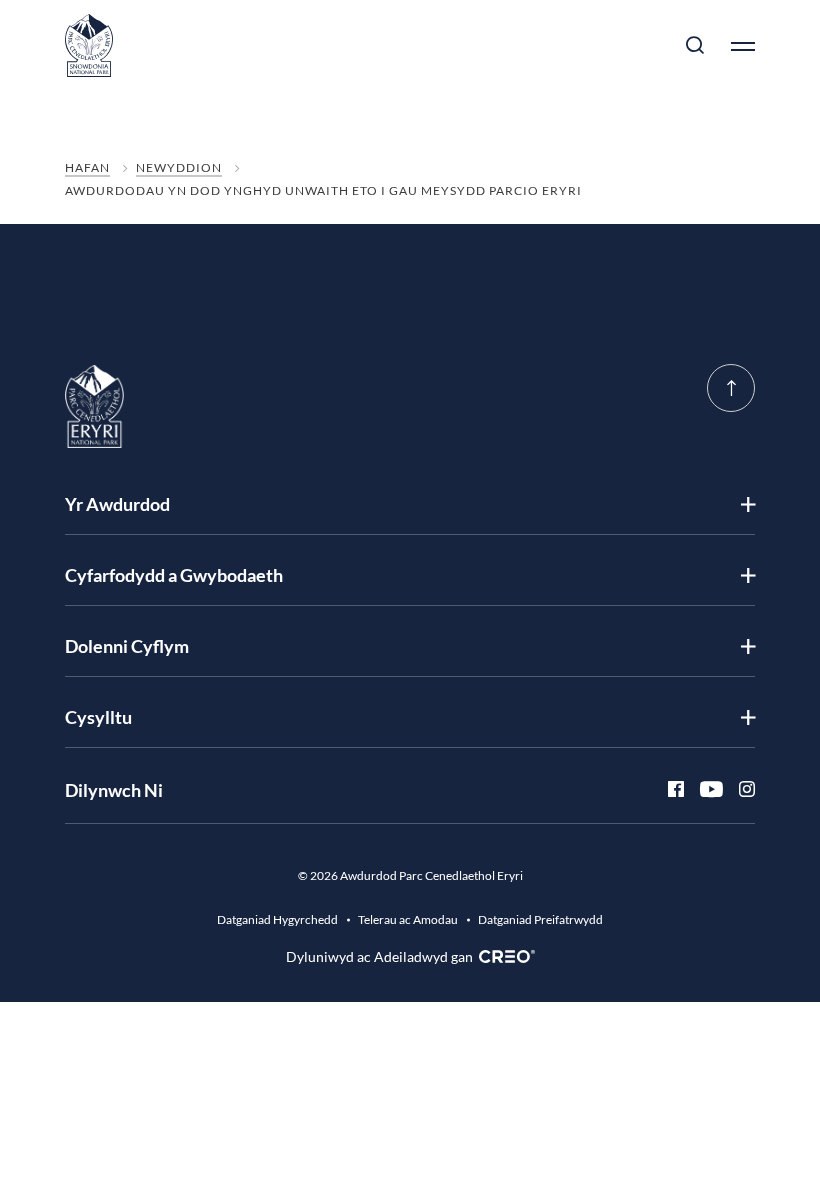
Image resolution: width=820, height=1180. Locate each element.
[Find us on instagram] (739, 790)
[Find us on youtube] (703, 790)
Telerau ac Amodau (408, 919)
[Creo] (504, 956)
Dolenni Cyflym (127, 646)
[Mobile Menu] (735, 46)
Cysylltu (98, 717)
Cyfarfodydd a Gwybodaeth (174, 575)
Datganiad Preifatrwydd (540, 919)
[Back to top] (731, 388)
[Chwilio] (695, 46)
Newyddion (179, 167)
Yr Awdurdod (117, 504)
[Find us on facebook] (668, 790)
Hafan (87, 167)
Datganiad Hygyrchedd (277, 919)
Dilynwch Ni (114, 790)
